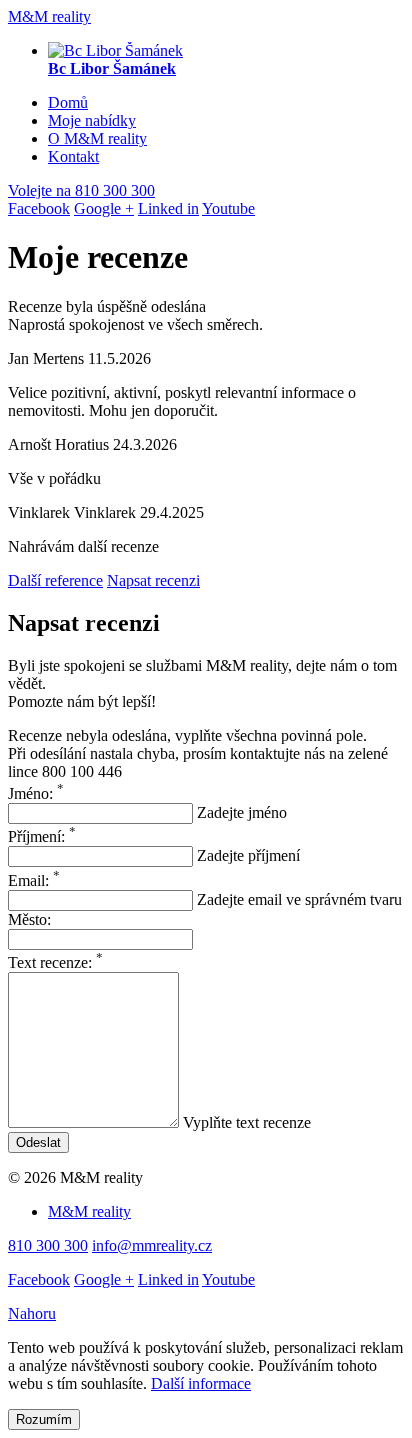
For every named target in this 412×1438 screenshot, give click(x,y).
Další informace (201, 1383)
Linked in (168, 208)
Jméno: (36, 793)
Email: (34, 880)
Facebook (39, 208)
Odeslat (38, 1142)
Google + (104, 208)
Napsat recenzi (153, 580)
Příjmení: (42, 836)
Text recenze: (55, 962)
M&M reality (49, 16)
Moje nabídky (92, 120)
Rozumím (44, 1419)
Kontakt (73, 156)
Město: (29, 919)
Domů (68, 102)
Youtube (228, 208)
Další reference (55, 580)
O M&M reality (97, 138)
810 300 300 (81, 190)
